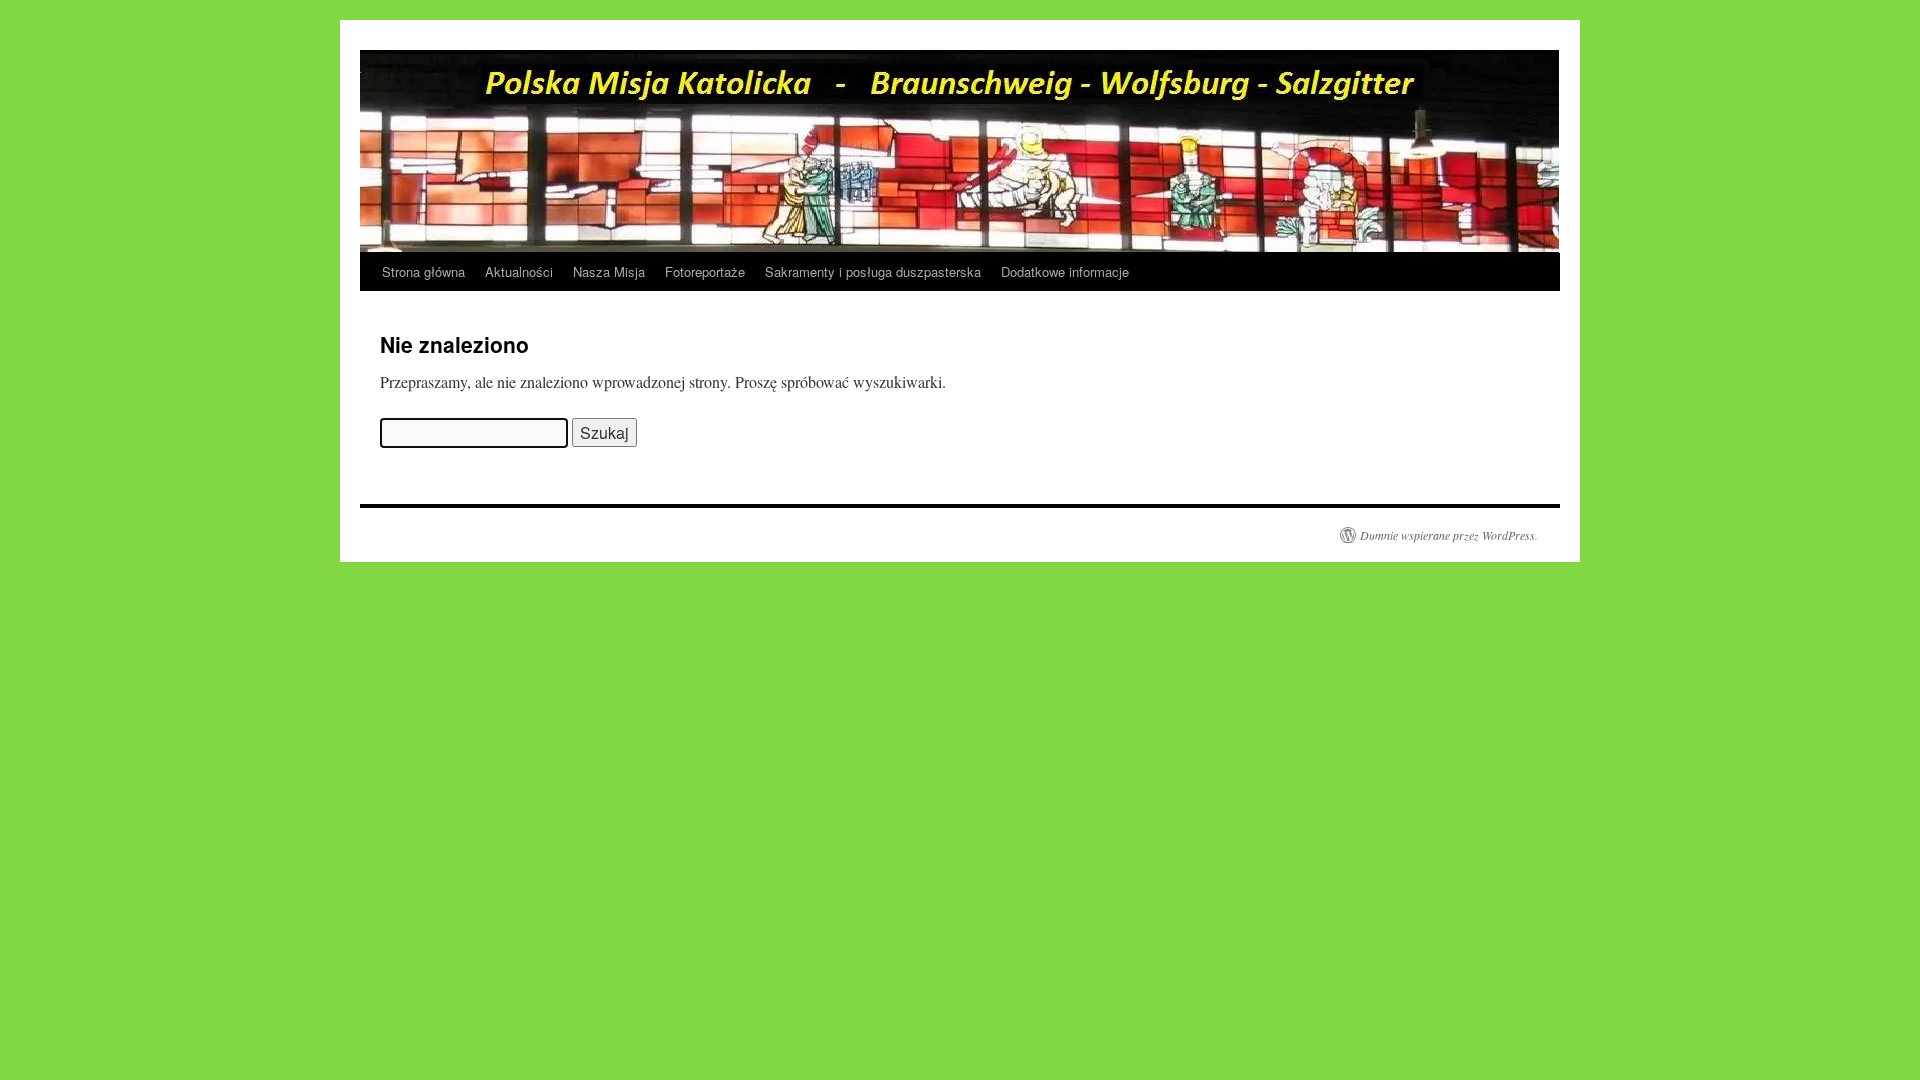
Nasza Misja (609, 271)
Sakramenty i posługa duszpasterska (873, 271)
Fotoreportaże (705, 271)
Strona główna (423, 271)
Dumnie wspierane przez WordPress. (1449, 535)
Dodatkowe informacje (1065, 271)
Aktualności (519, 271)
